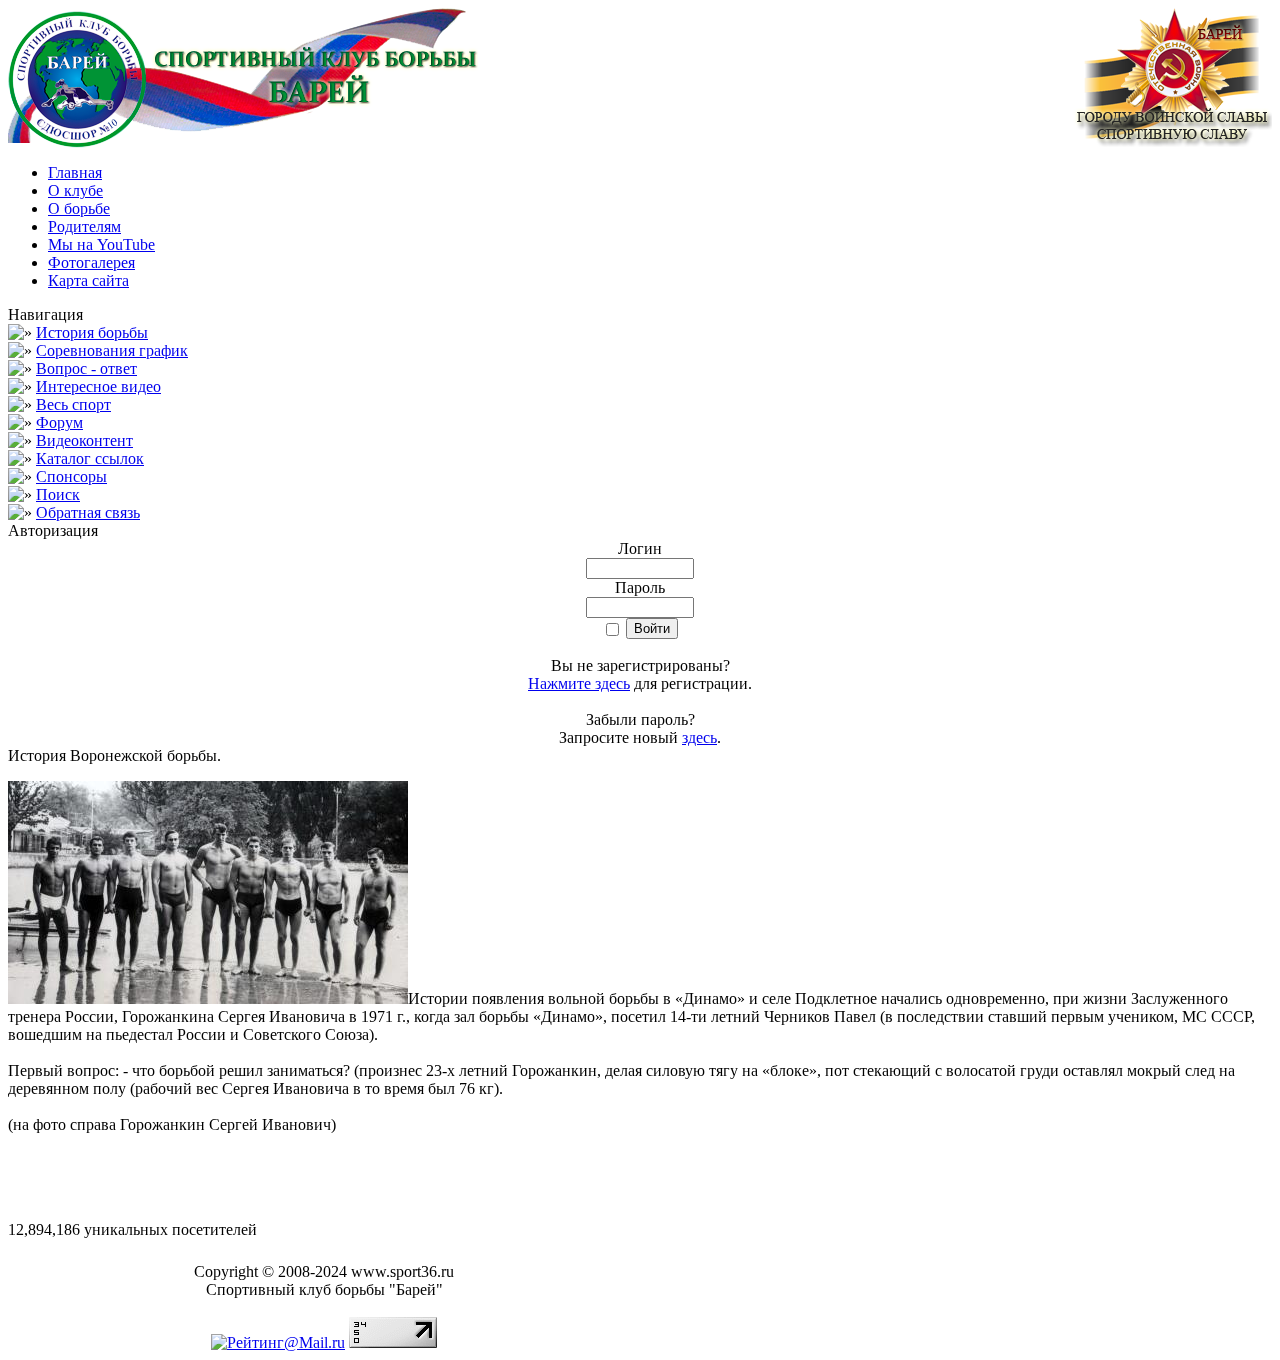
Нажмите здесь (579, 683)
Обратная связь (88, 512)
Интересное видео (98, 386)
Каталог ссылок (90, 458)
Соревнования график (112, 350)
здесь (699, 737)
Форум (59, 422)
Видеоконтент (84, 440)
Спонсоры (71, 476)
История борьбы (92, 332)
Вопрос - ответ (86, 368)
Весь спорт (73, 404)
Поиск (58, 494)
